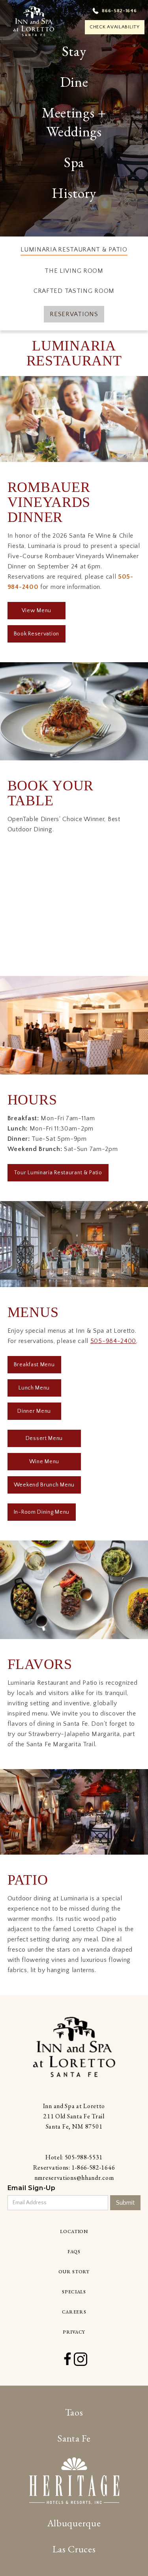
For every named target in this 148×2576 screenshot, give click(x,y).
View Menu (37, 611)
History (74, 193)
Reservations (74, 314)
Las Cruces (74, 2549)
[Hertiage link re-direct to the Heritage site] (74, 2481)
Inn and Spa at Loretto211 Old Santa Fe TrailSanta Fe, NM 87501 (74, 2116)
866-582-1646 (119, 11)
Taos (74, 2412)
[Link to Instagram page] (81, 2359)
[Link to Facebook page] (67, 2359)
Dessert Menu (44, 1438)
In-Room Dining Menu (42, 1512)
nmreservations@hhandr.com (74, 2178)
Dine (74, 82)
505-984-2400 (113, 1341)
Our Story (74, 2272)
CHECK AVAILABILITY (115, 27)
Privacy (74, 2332)
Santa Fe (74, 2438)
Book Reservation (37, 634)
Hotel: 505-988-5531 (74, 2157)
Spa (74, 162)
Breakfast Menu (34, 1365)
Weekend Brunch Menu (44, 1485)
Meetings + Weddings (74, 122)
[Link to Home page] (74, 2047)
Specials (74, 2292)
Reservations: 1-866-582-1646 (74, 2167)
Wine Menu (44, 1462)
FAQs (74, 2252)
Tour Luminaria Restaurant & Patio (58, 1173)
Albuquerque (74, 2523)
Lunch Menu (34, 1388)
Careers (74, 2312)
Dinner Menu (34, 1411)
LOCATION (74, 2231)
